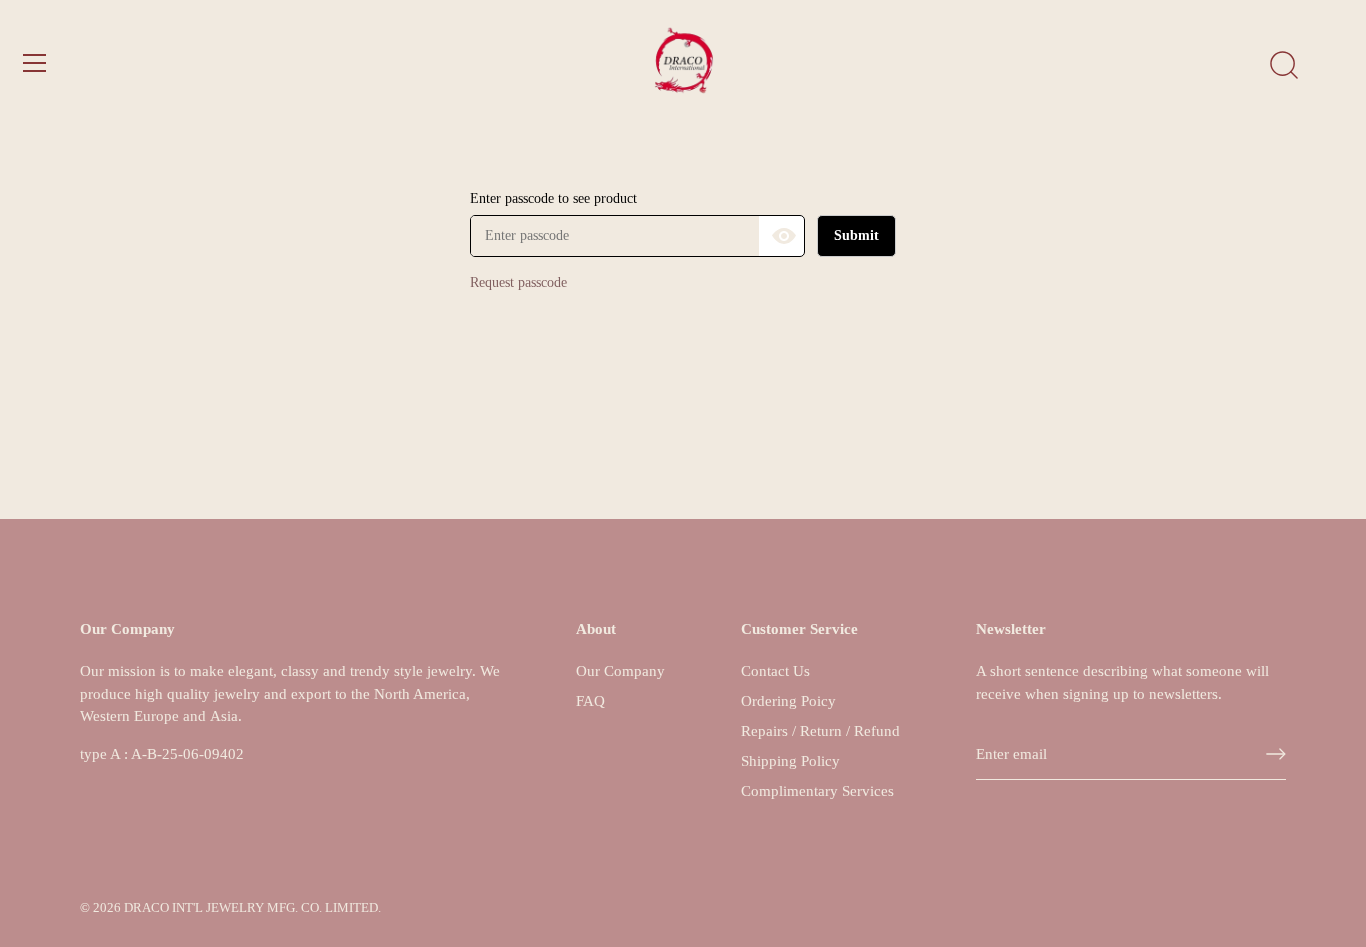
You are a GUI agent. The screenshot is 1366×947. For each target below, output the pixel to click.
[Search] (1284, 66)
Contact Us (775, 671)
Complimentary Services (817, 791)
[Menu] (35, 63)
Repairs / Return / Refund (820, 731)
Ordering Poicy (788, 701)
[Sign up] (1276, 754)
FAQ (590, 701)
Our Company (620, 671)
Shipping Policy (790, 761)
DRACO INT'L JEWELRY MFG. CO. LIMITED (251, 908)
